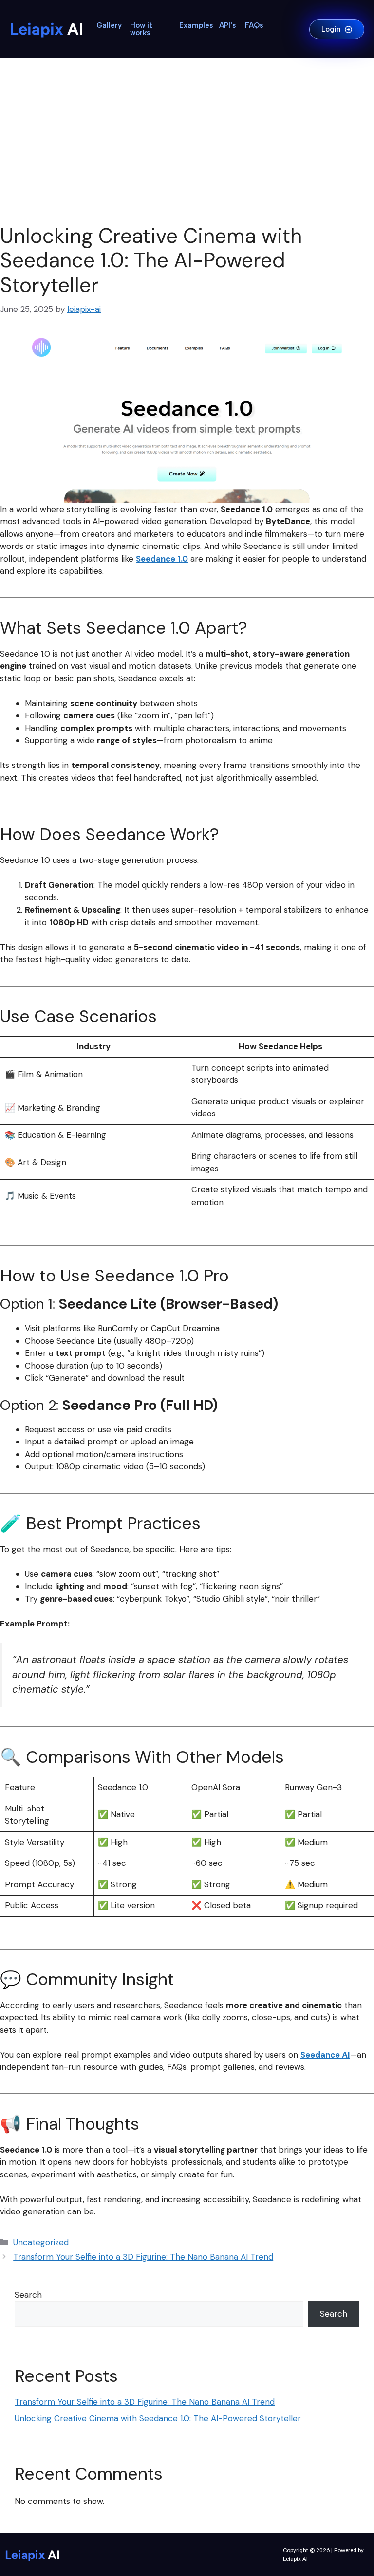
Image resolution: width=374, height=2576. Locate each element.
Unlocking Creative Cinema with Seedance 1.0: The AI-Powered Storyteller (158, 2418)
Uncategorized (41, 2242)
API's (227, 25)
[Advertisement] (187, 141)
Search (28, 2295)
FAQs (254, 25)
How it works (141, 29)
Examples (196, 25)
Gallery (109, 25)
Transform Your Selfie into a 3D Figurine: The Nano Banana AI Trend (143, 2257)
